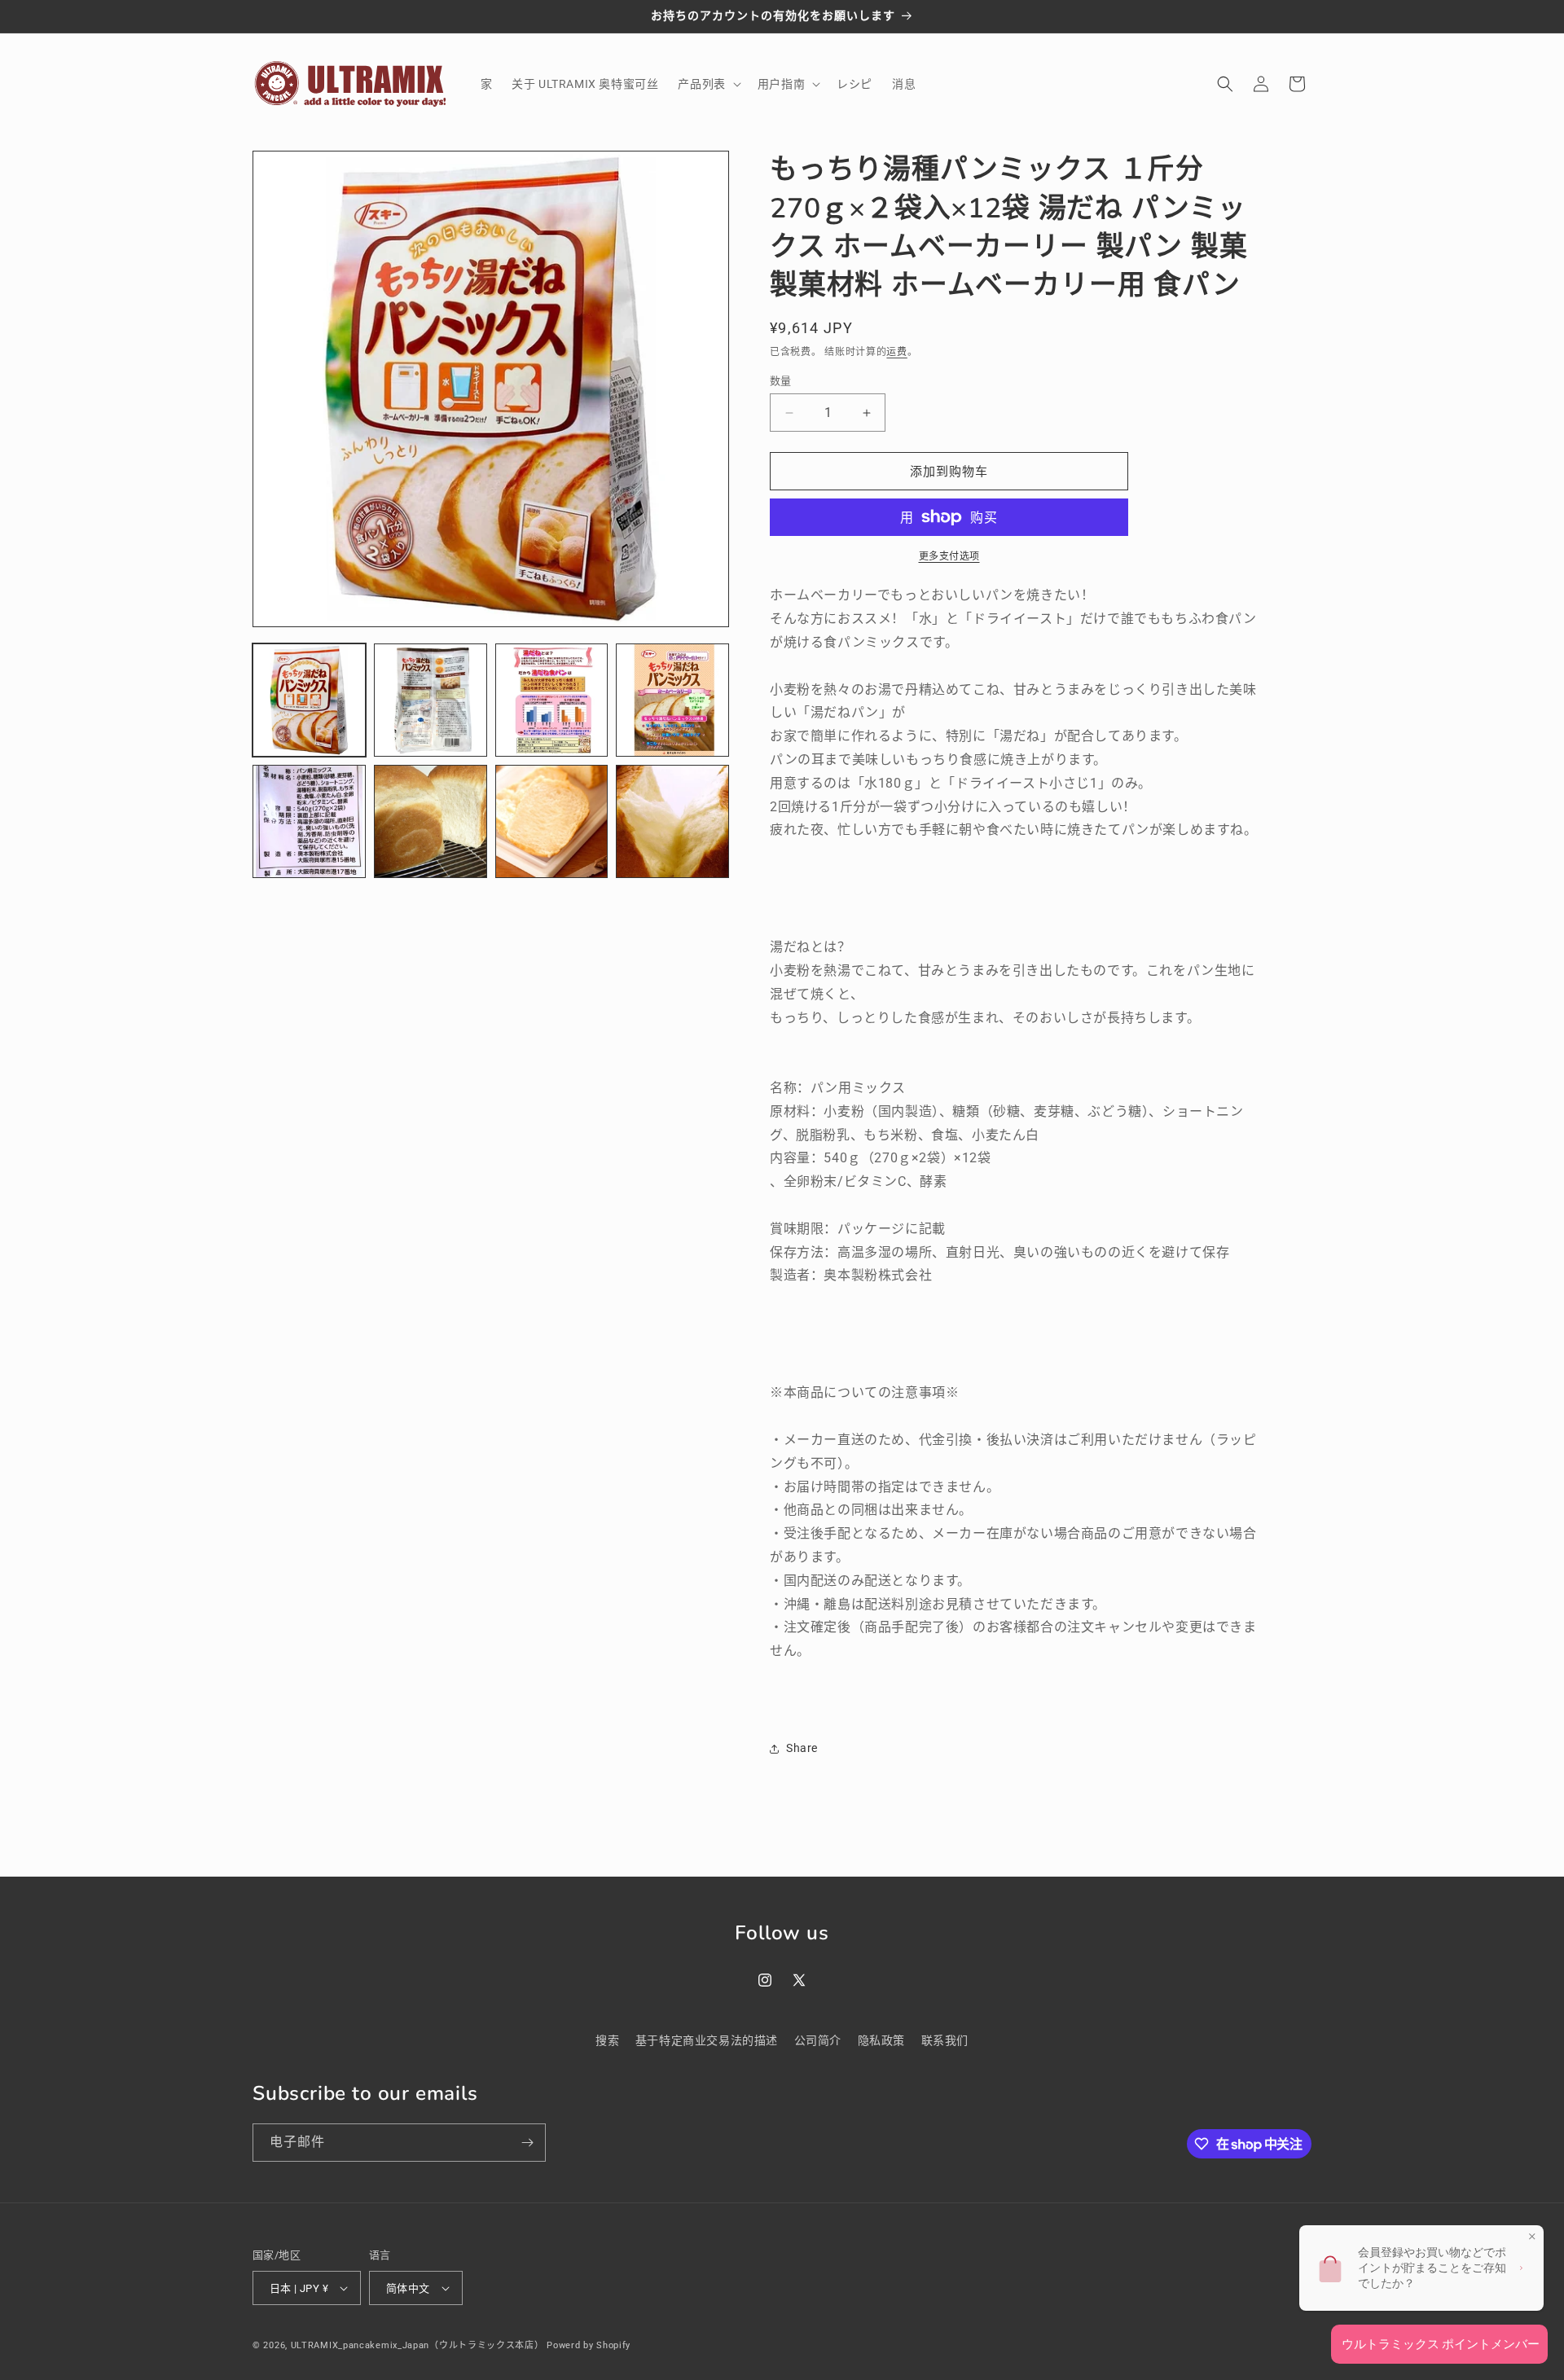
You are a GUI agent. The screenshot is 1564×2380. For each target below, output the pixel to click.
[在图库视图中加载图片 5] (309, 821)
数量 (781, 381)
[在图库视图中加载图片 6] (431, 821)
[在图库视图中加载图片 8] (672, 821)
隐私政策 (881, 2040)
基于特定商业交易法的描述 (707, 2040)
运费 (896, 352)
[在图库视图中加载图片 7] (552, 821)
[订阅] (527, 2143)
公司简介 (818, 2040)
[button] (707, 84)
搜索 (607, 2040)
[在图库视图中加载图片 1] (309, 700)
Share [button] (802, 1748)
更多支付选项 (949, 556)
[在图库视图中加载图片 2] (431, 700)
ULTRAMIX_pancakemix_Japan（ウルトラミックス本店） (417, 2345)
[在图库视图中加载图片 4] (672, 700)
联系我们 (945, 2040)
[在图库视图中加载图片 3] (552, 700)
